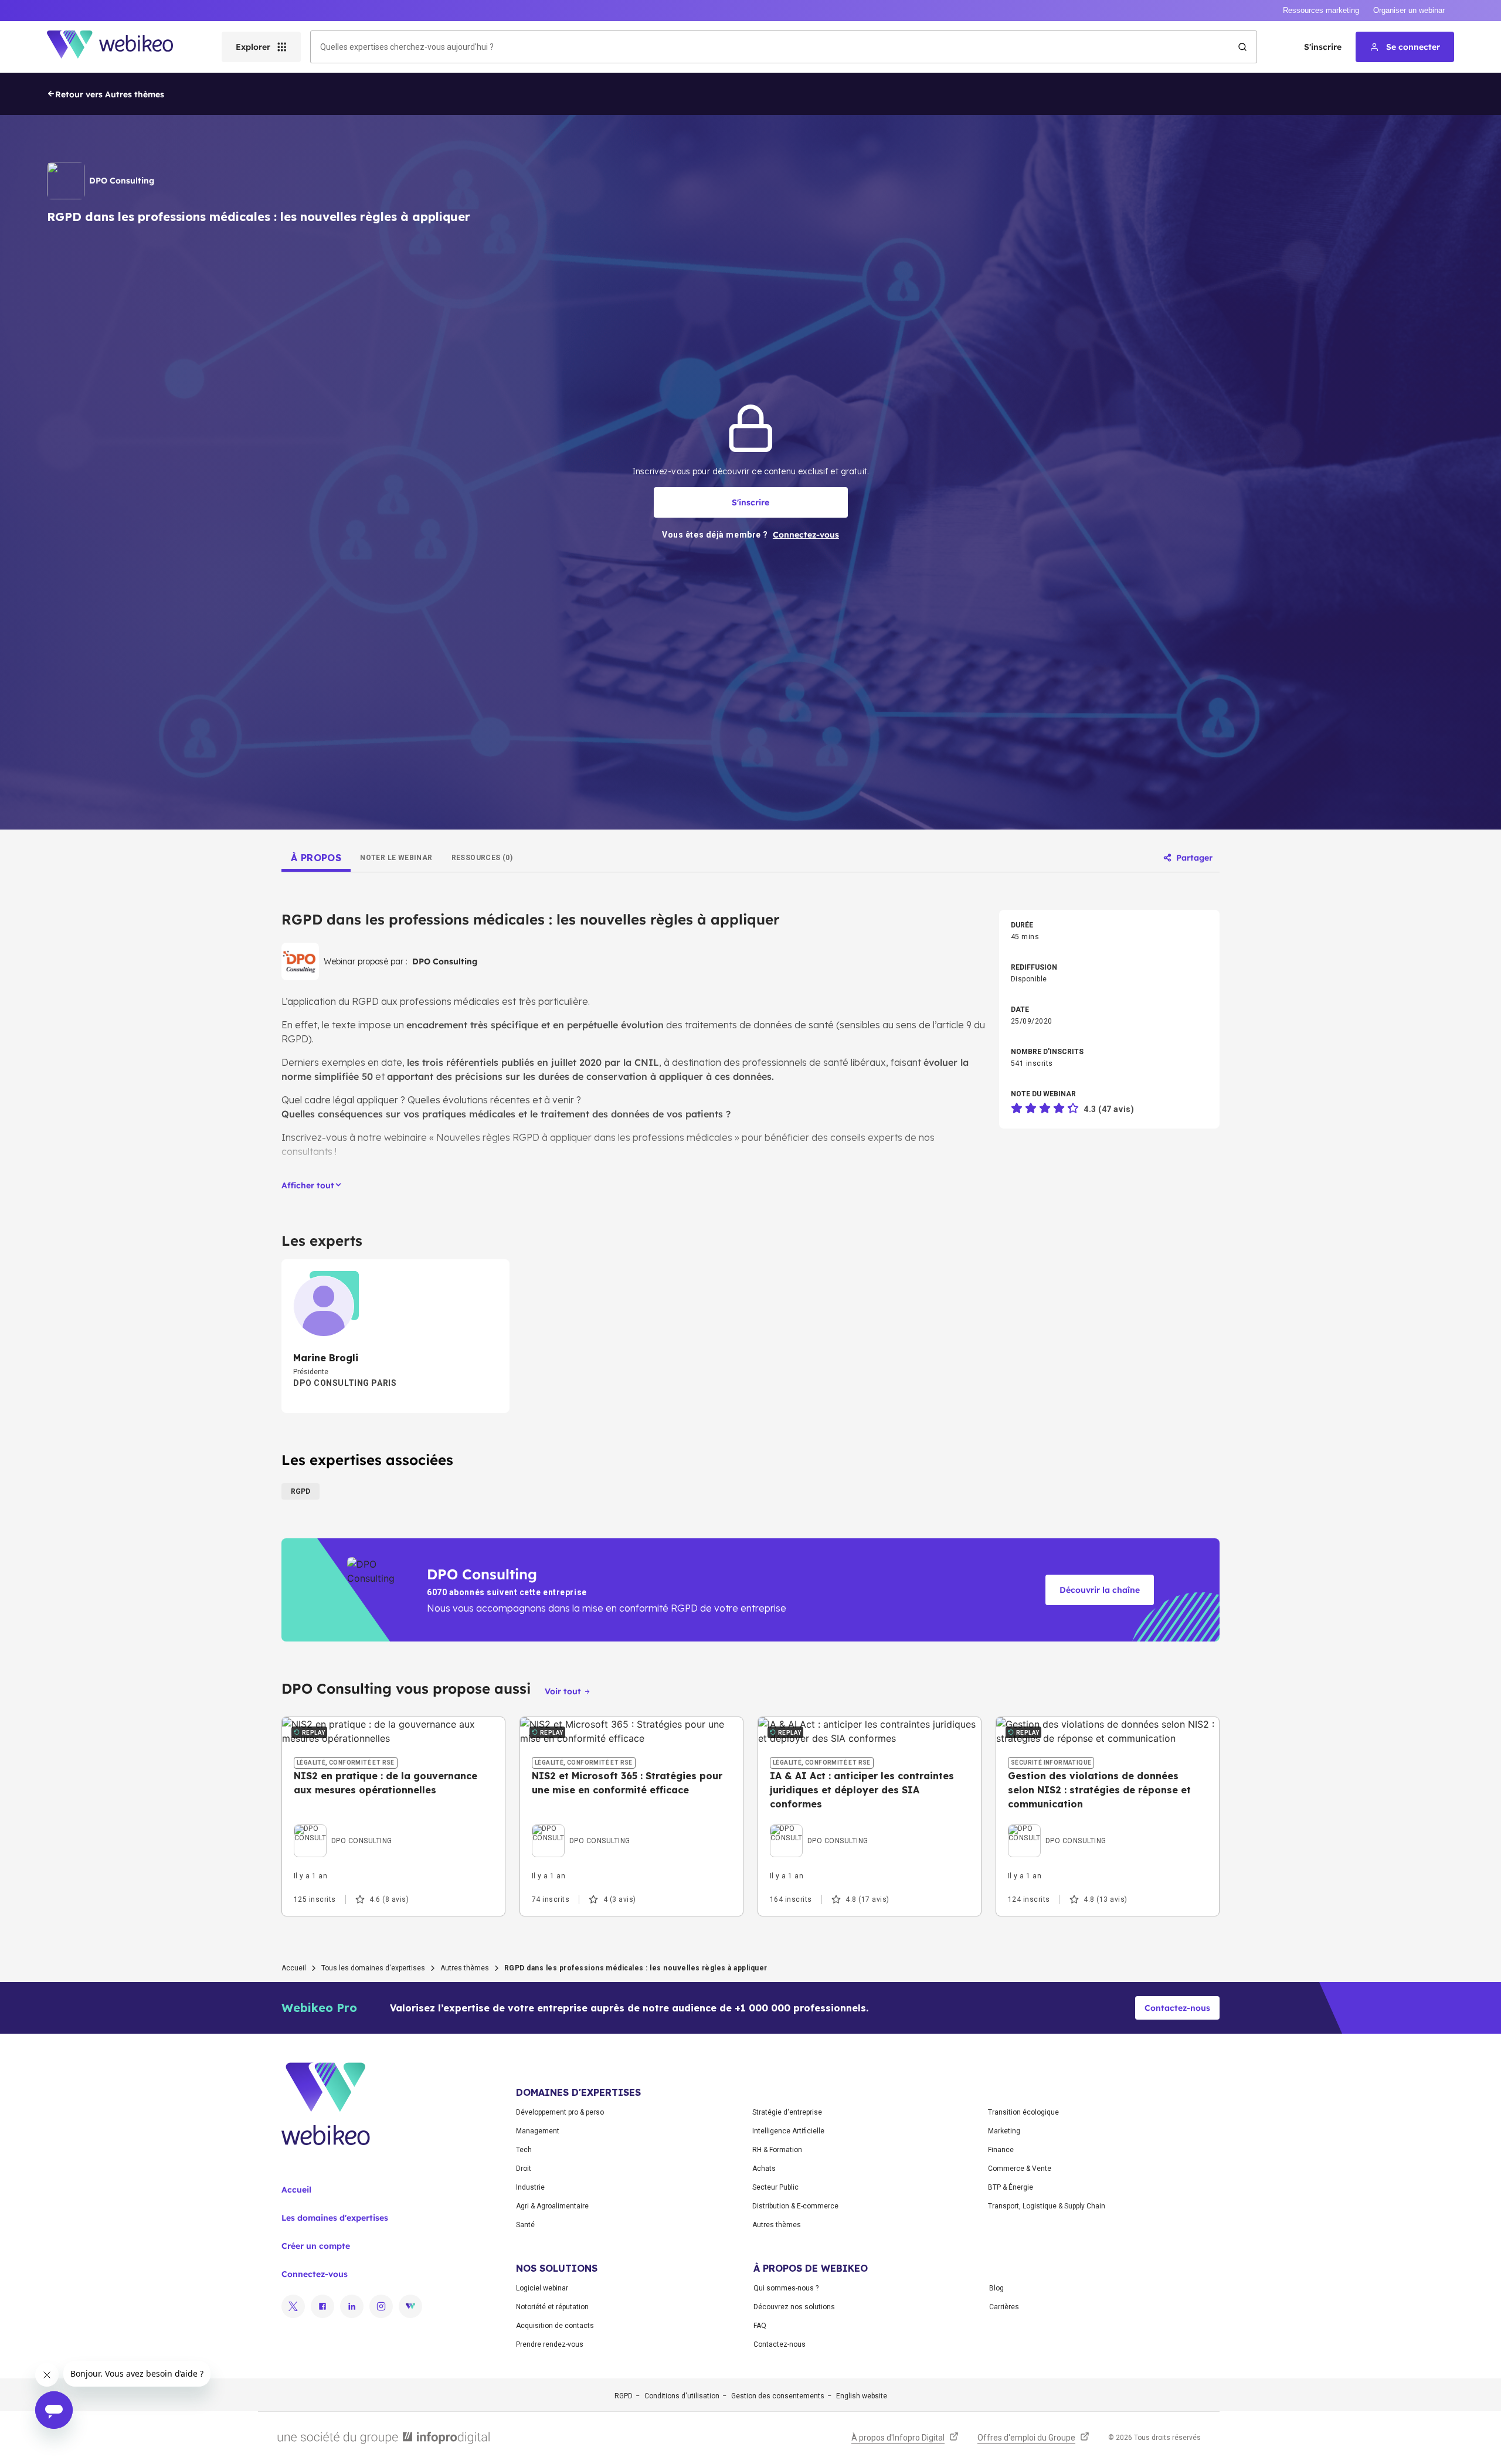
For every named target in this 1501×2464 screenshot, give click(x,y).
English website (862, 2396)
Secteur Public (775, 2187)
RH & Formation (777, 2150)
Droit (524, 2169)
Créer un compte (316, 2246)
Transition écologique (1023, 2112)
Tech (524, 2150)
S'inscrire (1323, 47)
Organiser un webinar (1409, 10)
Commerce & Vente (1020, 2169)
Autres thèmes (465, 1968)
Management (538, 2131)
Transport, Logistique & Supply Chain (1047, 2206)
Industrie (530, 2187)
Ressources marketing (1321, 10)
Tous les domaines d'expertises (373, 1968)
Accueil (294, 1968)
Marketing (1004, 2131)
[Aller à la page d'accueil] (120, 47)
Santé (525, 2225)
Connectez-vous (315, 2274)
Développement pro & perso (560, 2112)
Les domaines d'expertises (335, 2218)
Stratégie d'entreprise (787, 2112)
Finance (1001, 2150)
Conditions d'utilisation (682, 2396)
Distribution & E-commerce (795, 2206)
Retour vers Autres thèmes (110, 94)
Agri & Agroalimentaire (552, 2206)
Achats (764, 2169)
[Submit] (1242, 47)
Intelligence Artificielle (788, 2131)
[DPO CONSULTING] (343, 1827)
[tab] (316, 858)
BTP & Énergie (1011, 2187)
